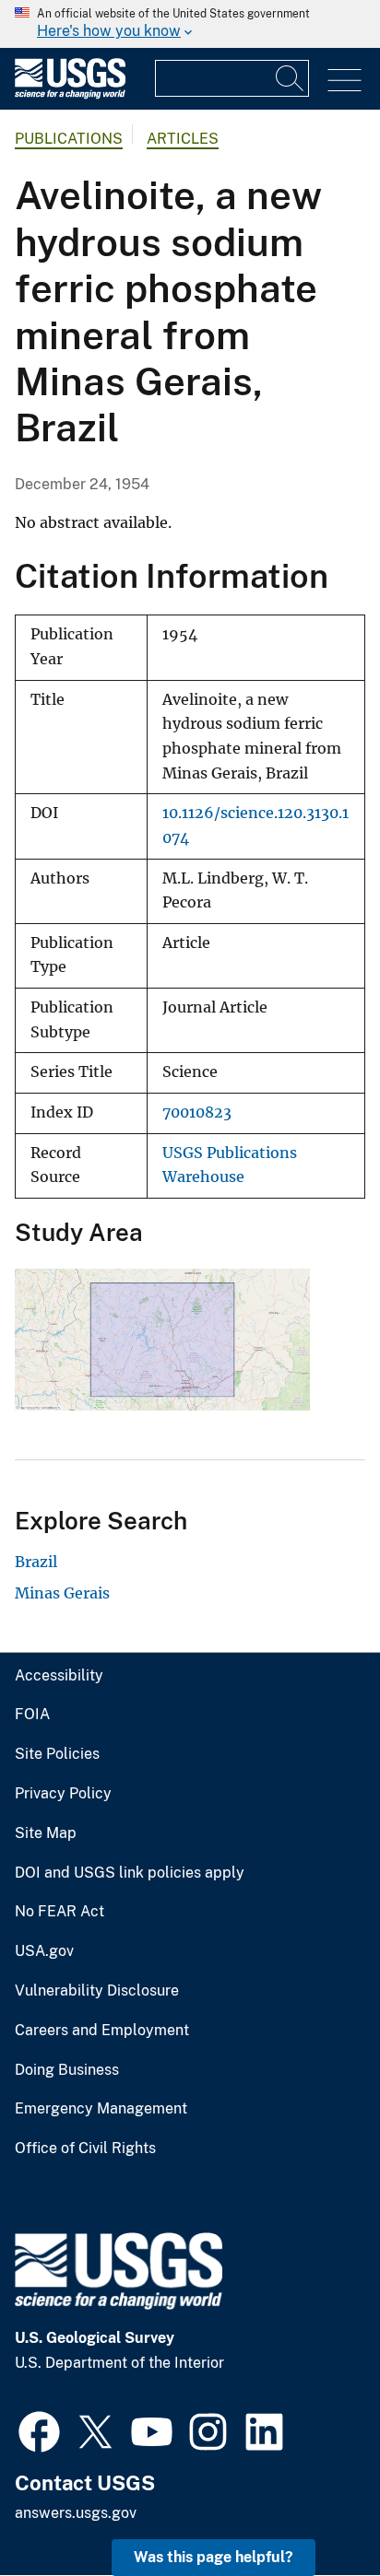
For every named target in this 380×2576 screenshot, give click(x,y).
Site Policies (57, 1754)
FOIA (32, 1715)
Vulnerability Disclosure (97, 1991)
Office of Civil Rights (85, 2149)
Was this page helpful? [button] (214, 2557)
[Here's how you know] (190, 24)
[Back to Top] (313, 2509)
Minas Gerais (62, 1593)
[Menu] (344, 81)
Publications (69, 139)
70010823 (197, 1112)
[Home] (70, 94)
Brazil (36, 1562)
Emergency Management (101, 2109)
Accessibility (59, 1676)
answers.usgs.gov (76, 2513)
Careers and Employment (102, 2031)
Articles (183, 139)
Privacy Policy (63, 1794)
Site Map (46, 1833)
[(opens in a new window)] (39, 2430)
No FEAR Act (59, 1912)
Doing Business (67, 2070)
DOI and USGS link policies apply (130, 1873)
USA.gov (44, 1951)
